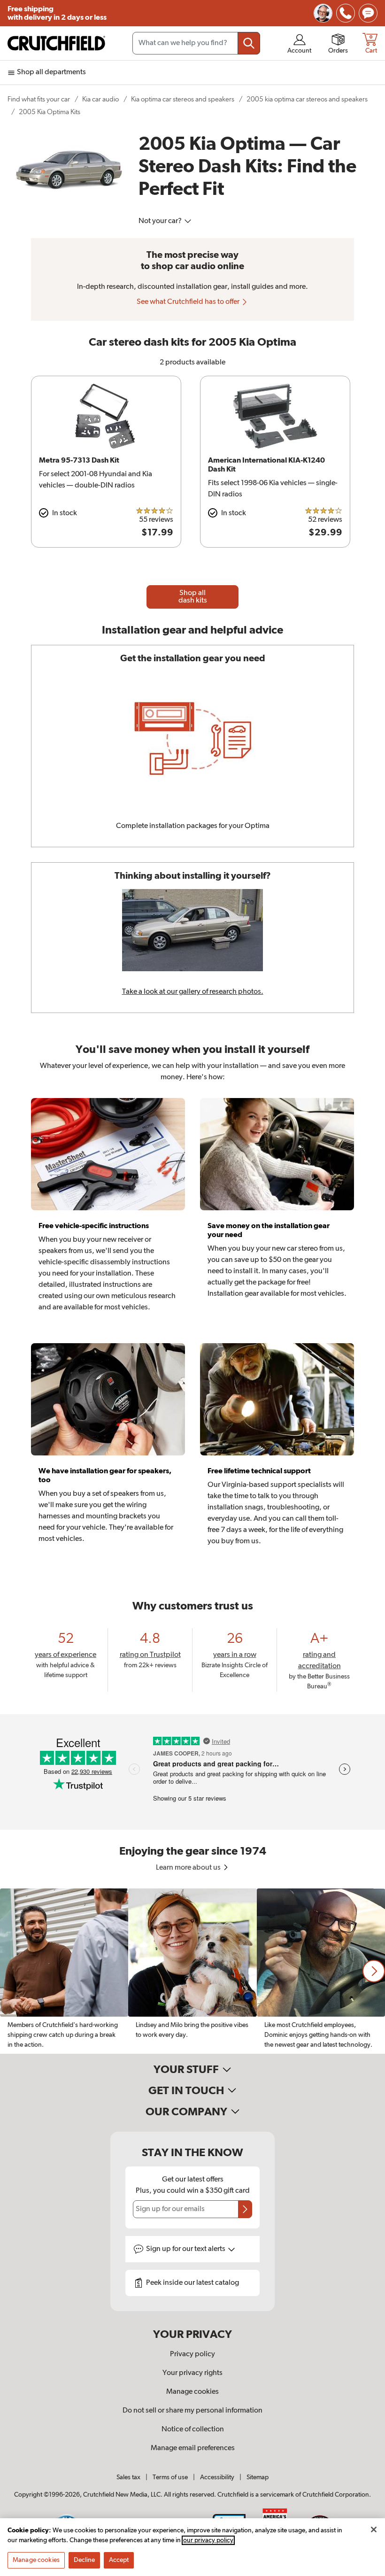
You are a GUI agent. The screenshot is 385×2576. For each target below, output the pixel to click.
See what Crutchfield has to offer (189, 302)
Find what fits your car (39, 99)
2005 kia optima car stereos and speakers (307, 99)
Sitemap (258, 2477)
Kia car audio (100, 99)
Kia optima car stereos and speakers (183, 99)
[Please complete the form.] (245, 2209)
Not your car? (161, 221)
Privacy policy (192, 2354)
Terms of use (170, 2477)
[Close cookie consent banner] (374, 2530)
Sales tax (128, 2477)
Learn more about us (189, 1868)
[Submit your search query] (249, 43)
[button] (374, 1971)
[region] (192, 1971)
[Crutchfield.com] (56, 43)
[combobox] (196, 43)
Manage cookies (192, 2392)
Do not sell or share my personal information (192, 2411)
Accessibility (217, 2477)
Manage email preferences (193, 2448)
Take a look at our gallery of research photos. (193, 992)
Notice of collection (193, 2429)
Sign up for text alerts (186, 2249)
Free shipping (57, 13)
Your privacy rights (192, 2373)
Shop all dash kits (193, 597)
